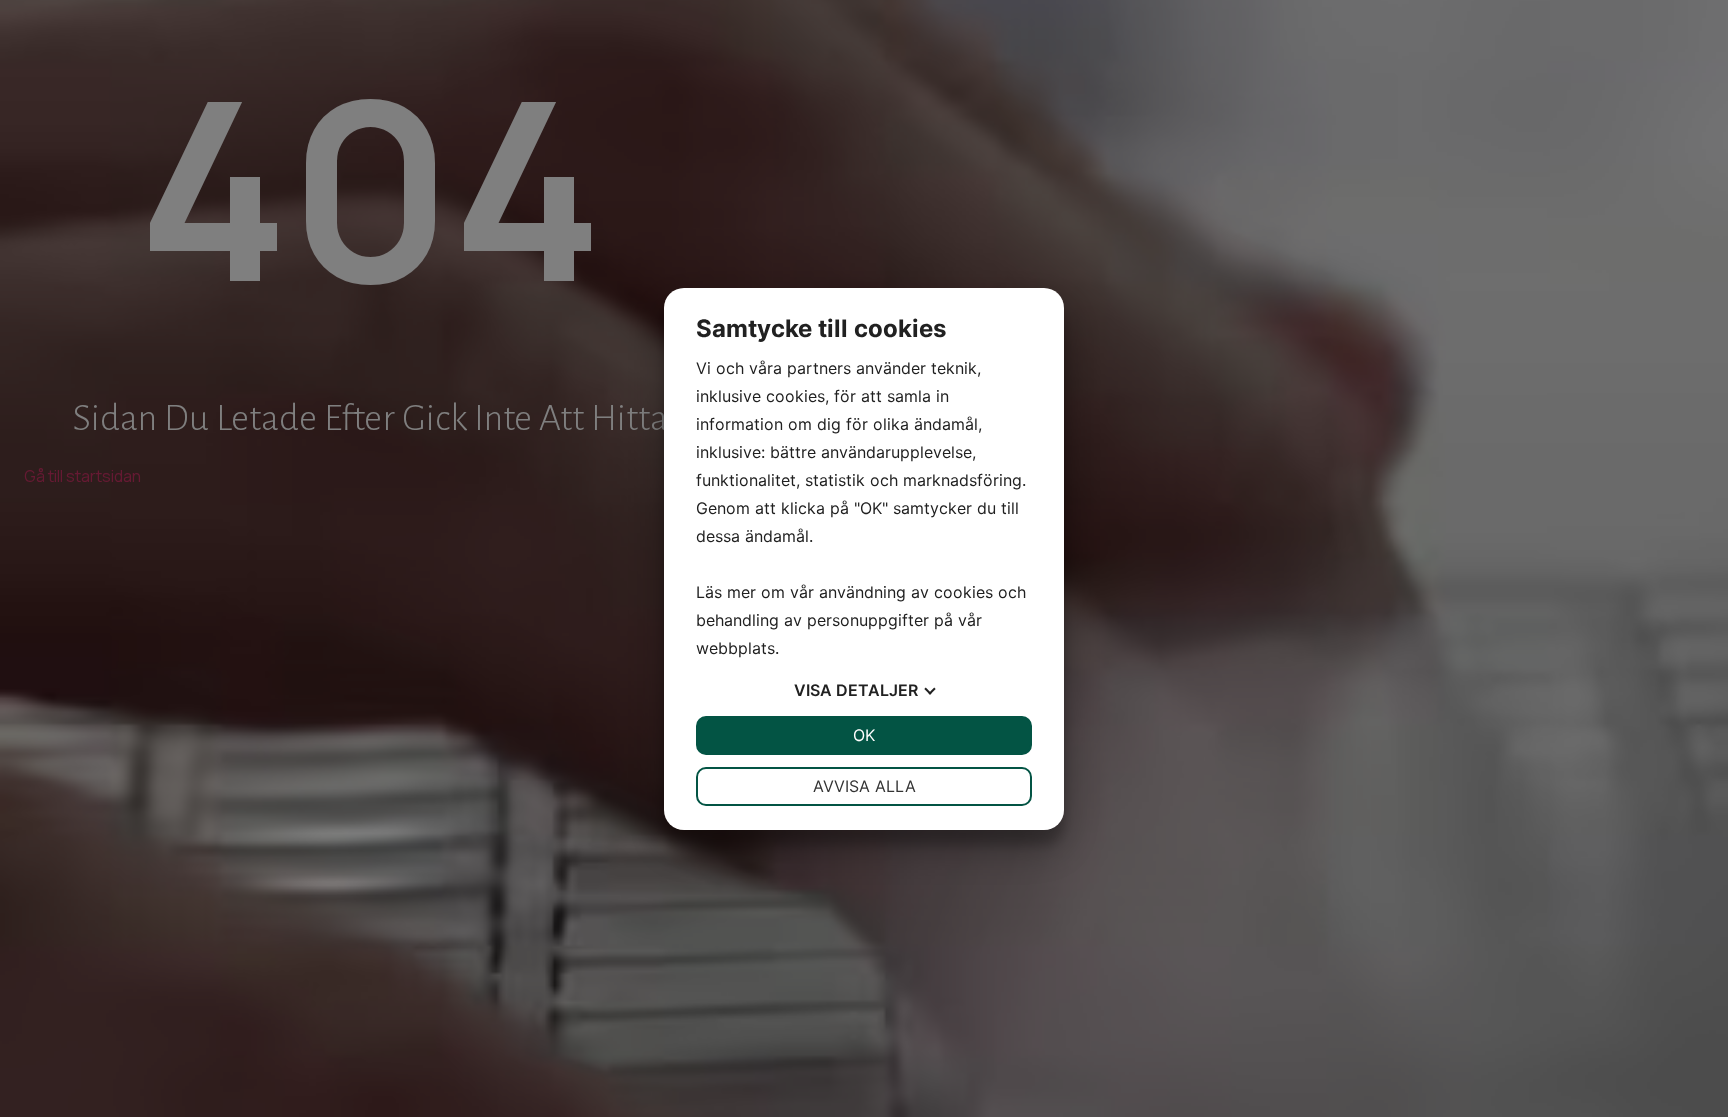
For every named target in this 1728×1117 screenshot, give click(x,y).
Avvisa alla (864, 786)
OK (864, 735)
